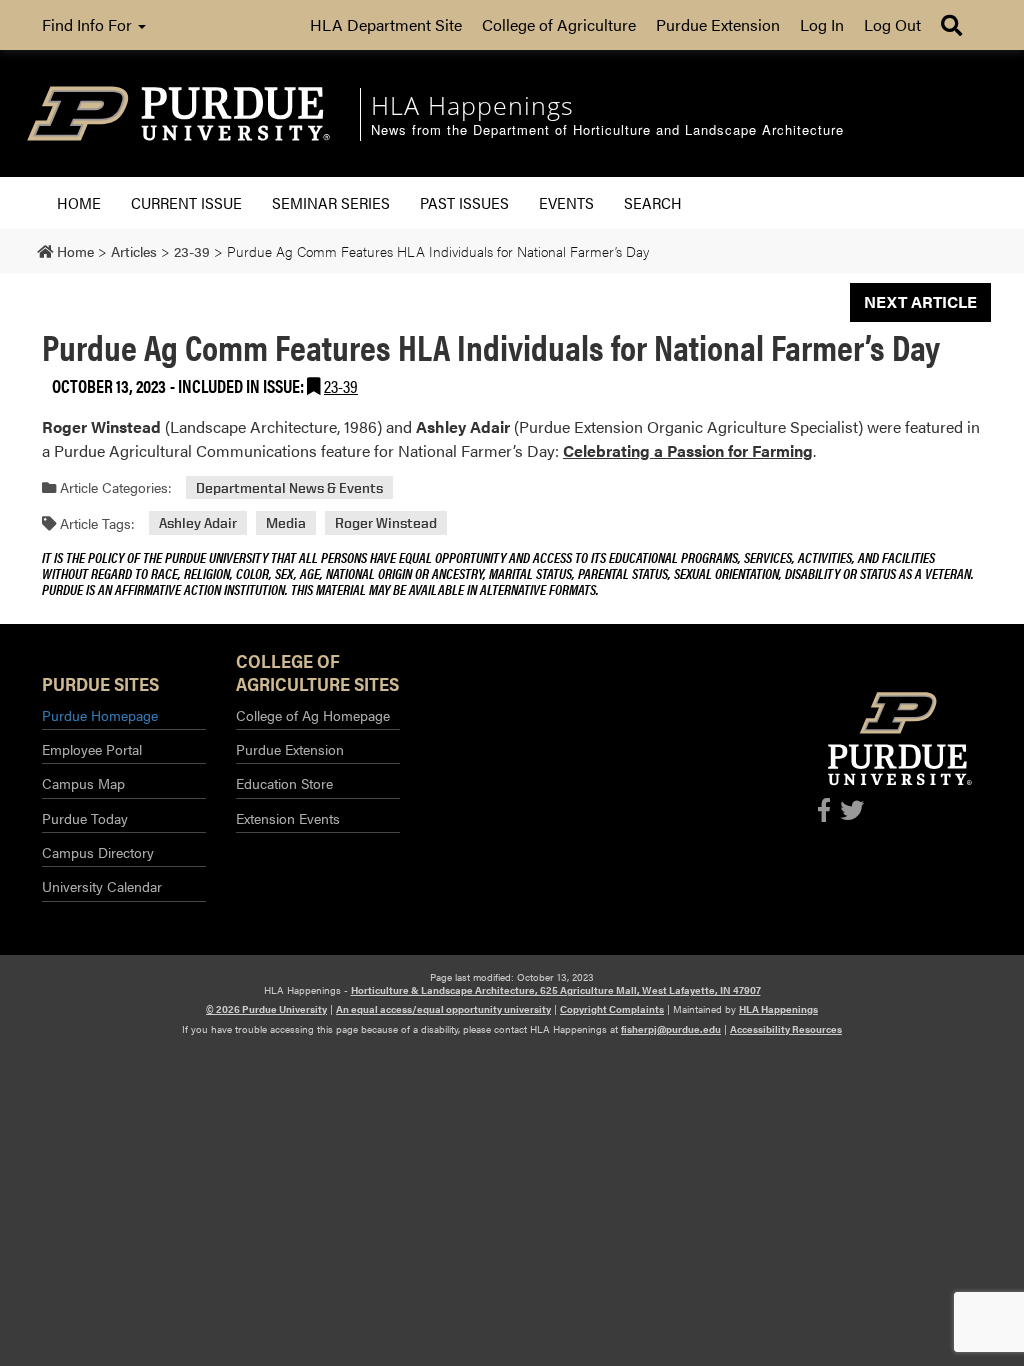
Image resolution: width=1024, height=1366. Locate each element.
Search (653, 202)
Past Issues (464, 202)
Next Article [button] (920, 301)
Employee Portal (92, 749)
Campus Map (83, 783)
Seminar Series (331, 202)
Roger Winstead (386, 523)
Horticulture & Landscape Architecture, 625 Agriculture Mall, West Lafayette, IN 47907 (556, 990)
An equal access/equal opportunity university (443, 1009)
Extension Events (288, 818)
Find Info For (89, 24)
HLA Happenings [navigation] (472, 105)
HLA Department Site (386, 24)
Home (79, 202)
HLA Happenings (778, 1009)
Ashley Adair (198, 523)
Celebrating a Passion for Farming (688, 450)
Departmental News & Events (289, 487)
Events (566, 202)
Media (286, 523)
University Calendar (102, 886)
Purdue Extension (718, 24)
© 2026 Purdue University (266, 1009)
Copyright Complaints (612, 1009)
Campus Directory (98, 852)
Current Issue (186, 202)
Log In (822, 24)
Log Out (892, 24)
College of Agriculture (559, 24)
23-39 (341, 385)
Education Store (284, 783)
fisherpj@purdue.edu (671, 1029)
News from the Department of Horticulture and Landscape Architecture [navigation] (607, 130)
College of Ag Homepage (313, 715)
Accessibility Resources (786, 1029)
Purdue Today (85, 818)
